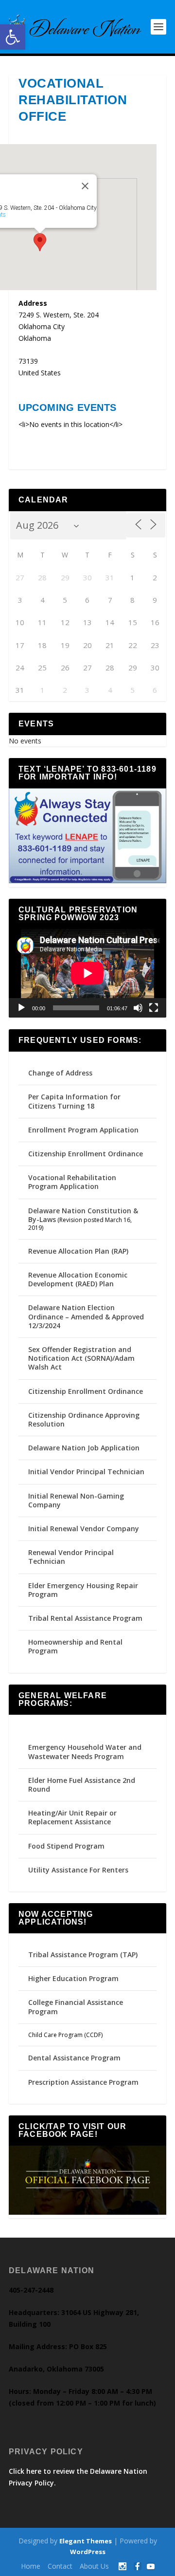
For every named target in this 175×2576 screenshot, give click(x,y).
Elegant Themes (86, 2541)
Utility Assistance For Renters (78, 1870)
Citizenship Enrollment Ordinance (86, 1154)
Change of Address (60, 1073)
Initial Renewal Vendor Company (84, 1529)
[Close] (85, 186)
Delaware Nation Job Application (84, 1448)
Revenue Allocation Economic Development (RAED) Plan (78, 1279)
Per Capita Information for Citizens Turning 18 (74, 1101)
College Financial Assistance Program (76, 2007)
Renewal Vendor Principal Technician (71, 1557)
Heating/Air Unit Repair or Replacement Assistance (72, 1817)
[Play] (21, 1008)
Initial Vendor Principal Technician (86, 1472)
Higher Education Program (73, 1978)
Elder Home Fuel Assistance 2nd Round (82, 1785)
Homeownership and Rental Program (75, 1646)
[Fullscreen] (154, 1008)
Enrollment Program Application (83, 1130)
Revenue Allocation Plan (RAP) (78, 1251)
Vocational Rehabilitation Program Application (72, 1182)
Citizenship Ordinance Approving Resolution (84, 1419)
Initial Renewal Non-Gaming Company (76, 1500)
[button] (13, 37)
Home (31, 2566)
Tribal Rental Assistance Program (86, 1618)
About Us (94, 2566)
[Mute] (138, 1008)
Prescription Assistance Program (83, 2082)
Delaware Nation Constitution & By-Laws (83, 1215)
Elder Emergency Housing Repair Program (83, 1590)
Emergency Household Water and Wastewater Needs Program (85, 1751)
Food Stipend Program (66, 1846)
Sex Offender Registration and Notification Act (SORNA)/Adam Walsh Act (81, 1358)
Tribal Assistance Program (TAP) (83, 1955)
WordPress (88, 2552)
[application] (87, 973)
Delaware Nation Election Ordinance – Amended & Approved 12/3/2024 (86, 1316)
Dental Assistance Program (74, 2058)
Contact (60, 2566)
